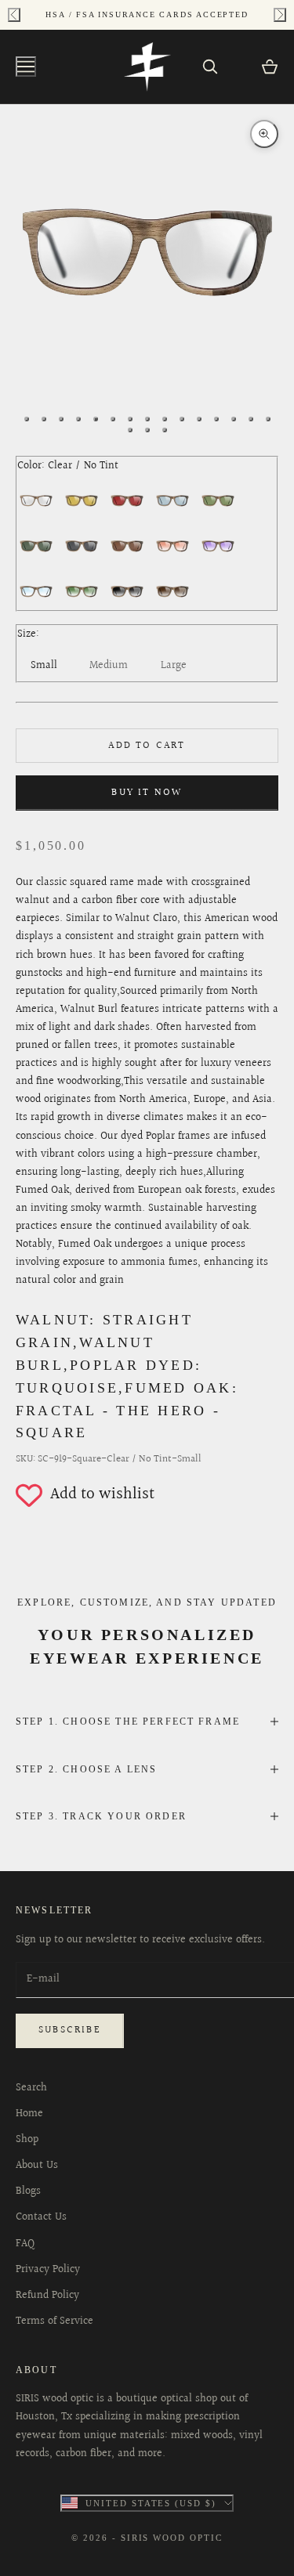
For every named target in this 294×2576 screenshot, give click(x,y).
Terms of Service (54, 2321)
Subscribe (70, 2030)
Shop (27, 2140)
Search (31, 2088)
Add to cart (147, 746)
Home (29, 2114)
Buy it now (147, 793)
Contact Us (41, 2217)
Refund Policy (47, 2296)
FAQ (25, 2244)
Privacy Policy (48, 2270)
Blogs (28, 2191)
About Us (37, 2166)
